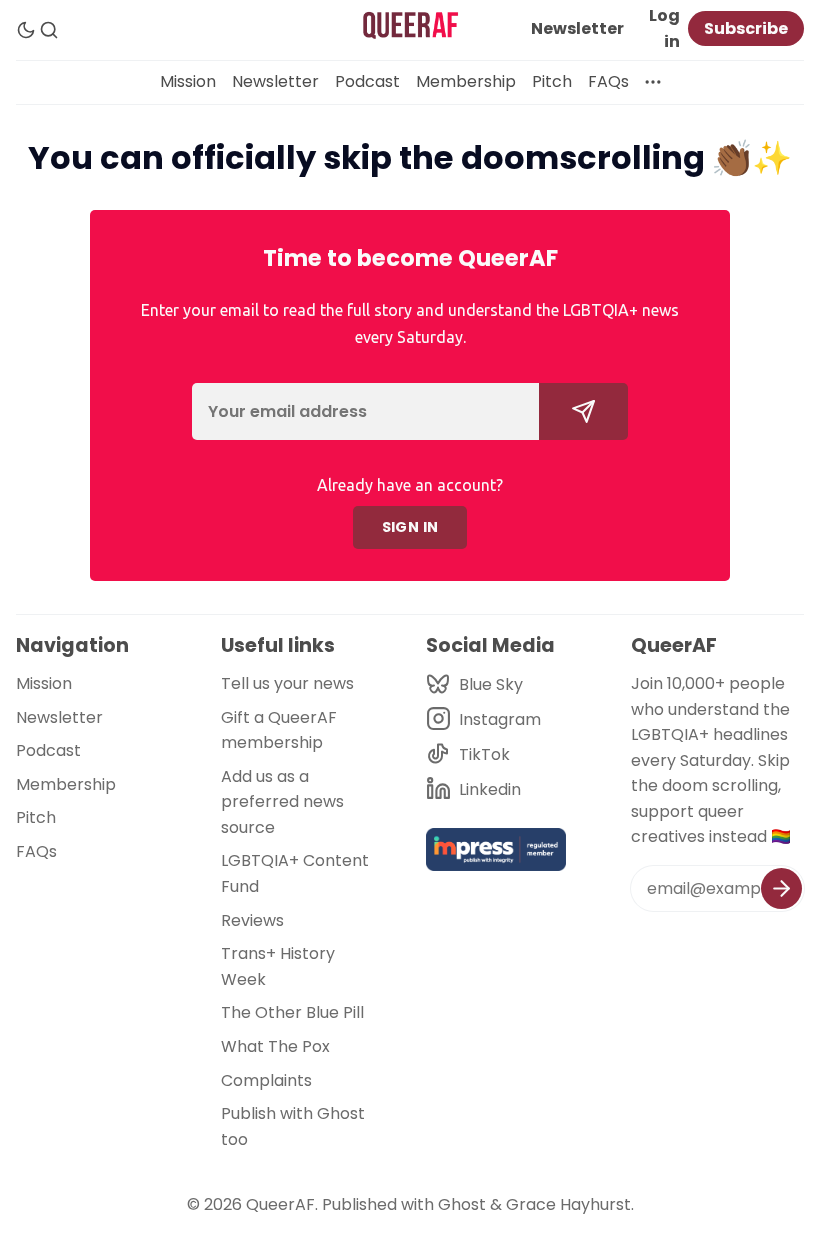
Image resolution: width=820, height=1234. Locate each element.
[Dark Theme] (26, 30)
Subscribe (746, 28)
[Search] (49, 30)
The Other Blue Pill (292, 1012)
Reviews (252, 920)
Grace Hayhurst (568, 1204)
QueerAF (280, 1204)
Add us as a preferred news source (282, 802)
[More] (653, 82)
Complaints (266, 1080)
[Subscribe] (781, 888)
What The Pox (275, 1046)
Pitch (552, 81)
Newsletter (577, 28)
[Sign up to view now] (583, 411)
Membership (466, 81)
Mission (188, 81)
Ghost (462, 1204)
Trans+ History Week (278, 966)
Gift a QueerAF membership (279, 730)
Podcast (367, 81)
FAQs (608, 81)
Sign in (410, 527)
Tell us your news (287, 683)
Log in (664, 28)
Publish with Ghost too (293, 1126)
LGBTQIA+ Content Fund (295, 873)
